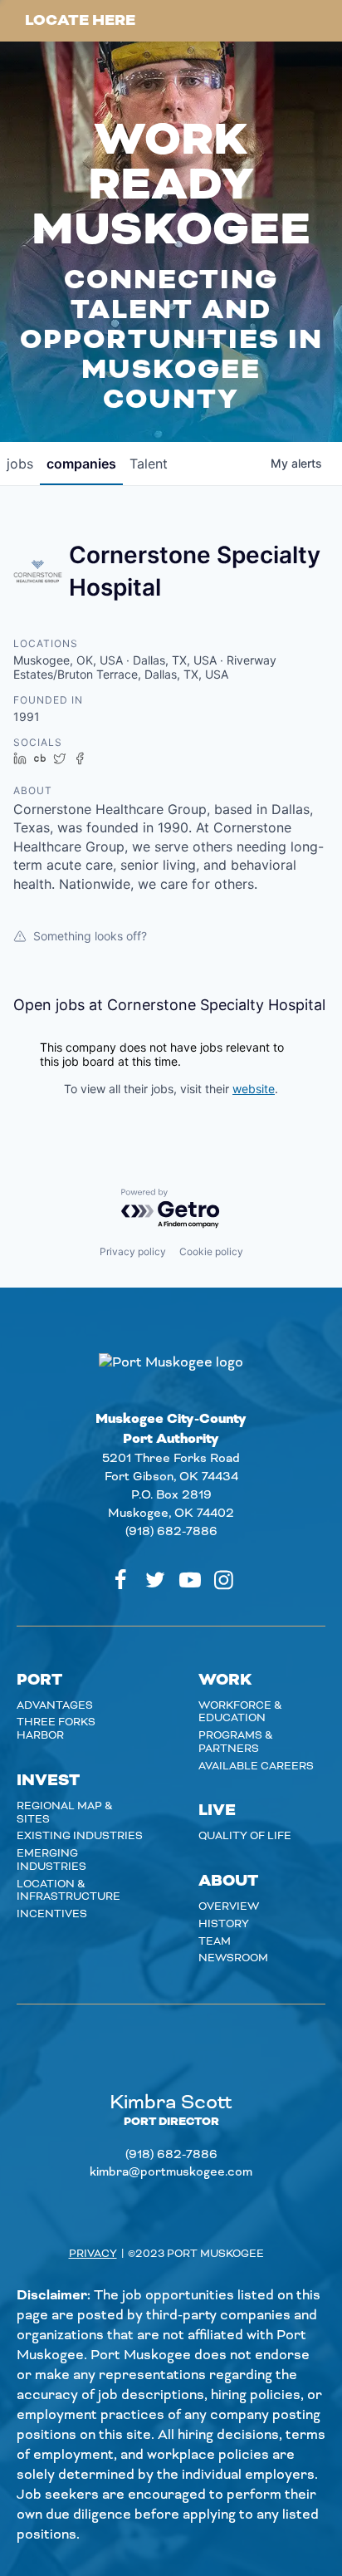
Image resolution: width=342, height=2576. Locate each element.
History (224, 1924)
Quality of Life (245, 1836)
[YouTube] (190, 1580)
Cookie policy (211, 1251)
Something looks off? (90, 936)
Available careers (256, 1766)
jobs (20, 464)
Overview (229, 1906)
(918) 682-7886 (171, 1532)
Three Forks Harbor (56, 1729)
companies (81, 464)
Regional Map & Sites (65, 1813)
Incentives (52, 1914)
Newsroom (233, 1958)
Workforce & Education (240, 1712)
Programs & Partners (236, 1742)
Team (215, 1941)
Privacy (93, 2254)
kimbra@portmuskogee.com (171, 2172)
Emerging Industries (51, 1860)
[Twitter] (155, 1580)
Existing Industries (80, 1836)
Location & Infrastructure (68, 1891)
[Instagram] (224, 1580)
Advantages (55, 1705)
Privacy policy (133, 1251)
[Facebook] (120, 1580)
